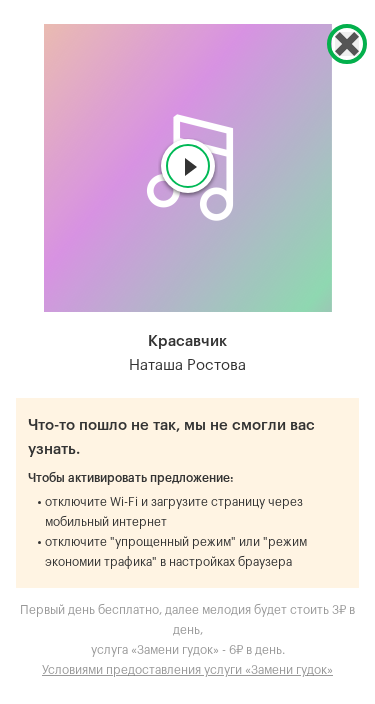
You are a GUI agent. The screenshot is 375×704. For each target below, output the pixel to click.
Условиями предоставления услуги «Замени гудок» (187, 670)
